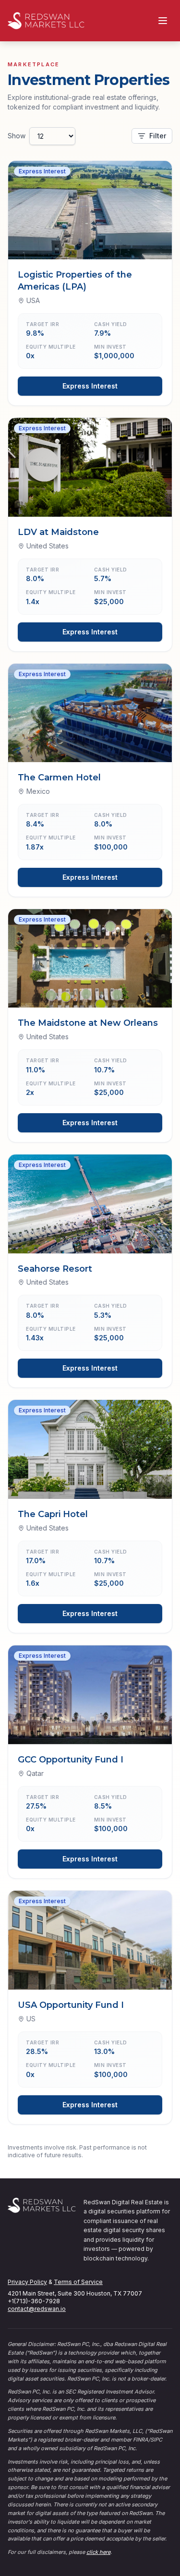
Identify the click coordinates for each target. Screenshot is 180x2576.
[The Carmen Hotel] (90, 713)
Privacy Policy (27, 2282)
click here (98, 2552)
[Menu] (163, 21)
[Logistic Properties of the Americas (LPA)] (90, 210)
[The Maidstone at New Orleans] (90, 959)
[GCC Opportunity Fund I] (90, 1695)
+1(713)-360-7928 (34, 2301)
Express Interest (90, 386)
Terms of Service (78, 2282)
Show (17, 136)
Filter (158, 136)
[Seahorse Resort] (90, 1204)
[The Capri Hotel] (90, 1449)
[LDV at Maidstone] (90, 467)
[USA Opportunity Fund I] (90, 1940)
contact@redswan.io (37, 2309)
